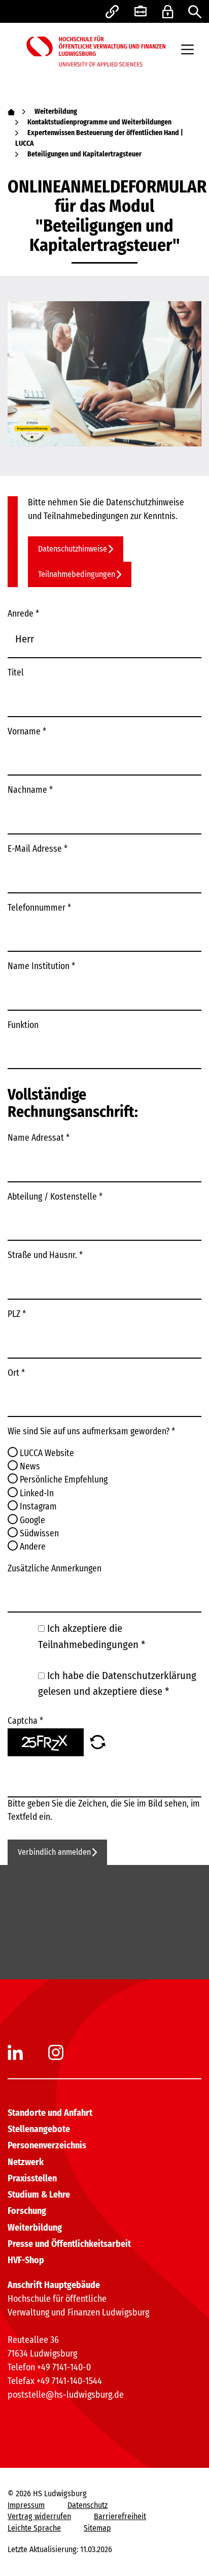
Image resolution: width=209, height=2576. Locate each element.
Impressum (26, 2505)
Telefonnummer (39, 908)
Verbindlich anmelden (54, 1852)
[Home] (11, 111)
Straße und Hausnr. (45, 1255)
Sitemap (97, 2528)
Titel (16, 673)
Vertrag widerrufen (39, 2516)
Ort (16, 1373)
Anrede (23, 614)
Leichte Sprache (34, 2528)
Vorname (27, 732)
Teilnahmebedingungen (77, 574)
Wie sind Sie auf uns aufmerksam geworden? (91, 1431)
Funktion (23, 1025)
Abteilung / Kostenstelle (55, 1197)
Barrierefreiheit (120, 2516)
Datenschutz (88, 2505)
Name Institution (41, 966)
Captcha (25, 1721)
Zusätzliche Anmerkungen (55, 1569)
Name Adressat (39, 1138)
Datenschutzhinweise (73, 549)
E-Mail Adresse (38, 849)
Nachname (30, 790)
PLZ (17, 1314)
